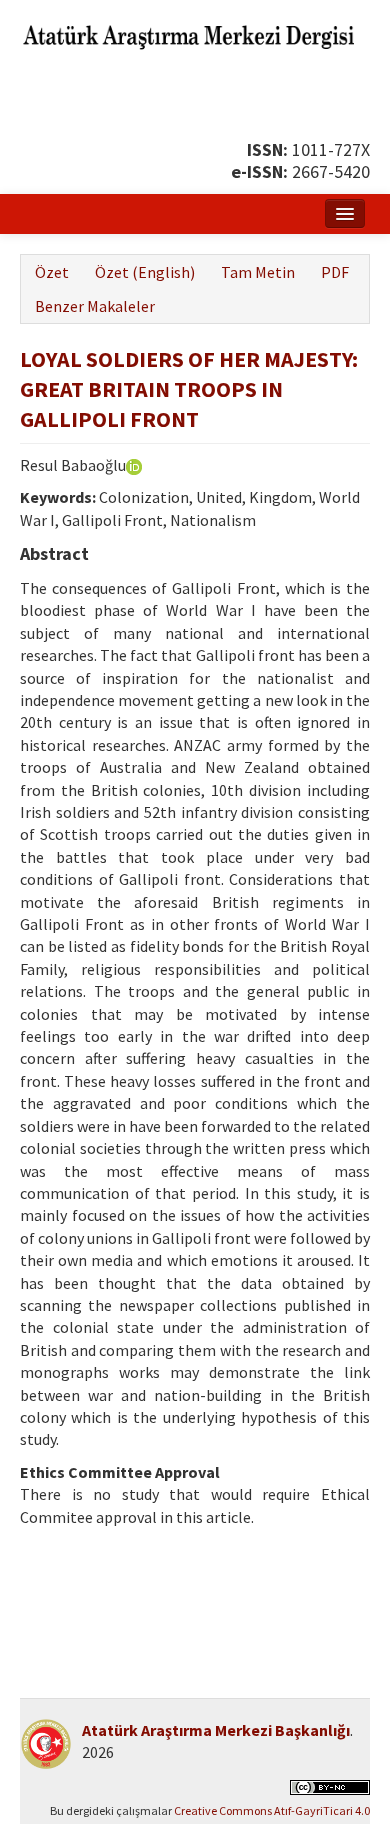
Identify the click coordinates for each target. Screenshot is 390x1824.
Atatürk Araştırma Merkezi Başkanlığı (216, 1730)
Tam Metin (258, 272)
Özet (52, 272)
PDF (335, 272)
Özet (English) (145, 272)
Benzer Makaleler (95, 306)
